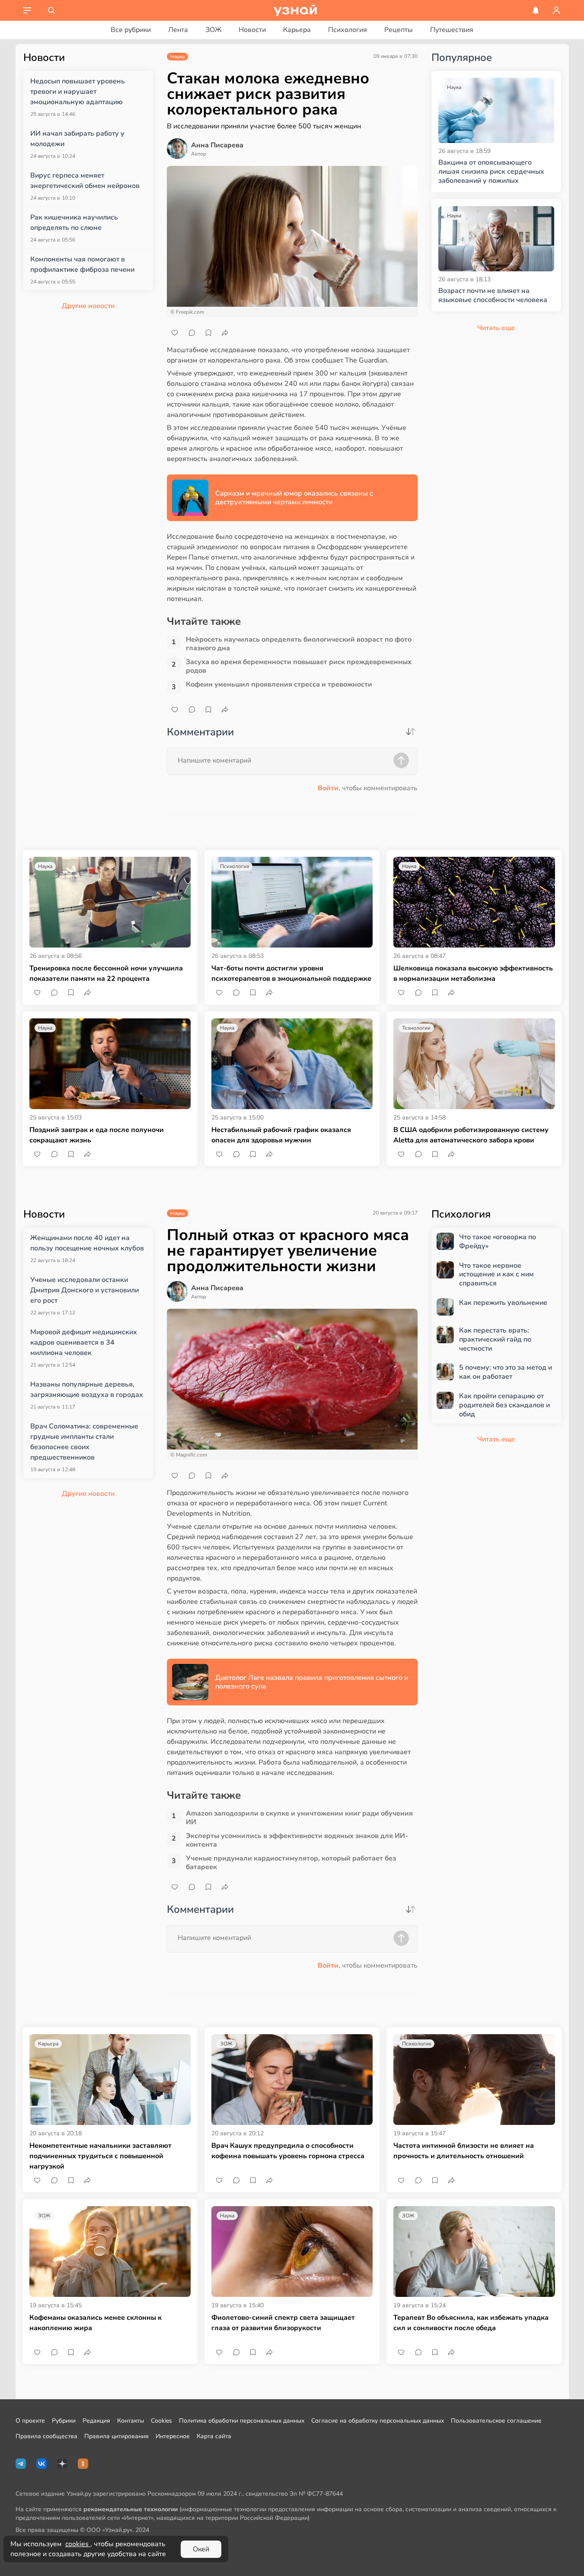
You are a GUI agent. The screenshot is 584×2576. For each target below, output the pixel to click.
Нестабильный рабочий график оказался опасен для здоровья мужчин (281, 1135)
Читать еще (496, 1439)
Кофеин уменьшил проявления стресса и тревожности (279, 685)
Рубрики (64, 2421)
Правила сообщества (46, 2436)
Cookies (161, 2421)
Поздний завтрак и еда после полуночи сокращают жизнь (97, 1135)
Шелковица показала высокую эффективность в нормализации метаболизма (473, 973)
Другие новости (88, 306)
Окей (201, 2549)
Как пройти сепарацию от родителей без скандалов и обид (504, 1405)
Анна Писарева (217, 145)
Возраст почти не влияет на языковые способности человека (493, 296)
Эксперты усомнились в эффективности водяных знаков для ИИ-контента (297, 1840)
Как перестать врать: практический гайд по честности (495, 1339)
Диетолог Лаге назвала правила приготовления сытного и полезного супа (312, 1682)
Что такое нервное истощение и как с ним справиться (496, 1275)
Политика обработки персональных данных (242, 2421)
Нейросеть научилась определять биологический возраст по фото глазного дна (299, 644)
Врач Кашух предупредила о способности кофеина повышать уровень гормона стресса (288, 2151)
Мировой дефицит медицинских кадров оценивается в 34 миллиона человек (84, 1342)
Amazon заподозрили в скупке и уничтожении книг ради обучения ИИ (299, 1818)
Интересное (173, 2436)
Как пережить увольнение (503, 1303)
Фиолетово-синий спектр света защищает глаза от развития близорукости (283, 2323)
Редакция (96, 2421)
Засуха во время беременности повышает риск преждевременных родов (299, 666)
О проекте (30, 2421)
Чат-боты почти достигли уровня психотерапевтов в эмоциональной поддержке (291, 973)
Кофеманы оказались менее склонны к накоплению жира (96, 2323)
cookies (78, 2544)
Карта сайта (214, 2436)
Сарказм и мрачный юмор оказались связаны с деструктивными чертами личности (294, 498)
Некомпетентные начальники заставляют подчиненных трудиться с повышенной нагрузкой (101, 2156)
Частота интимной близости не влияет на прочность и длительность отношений (464, 2151)
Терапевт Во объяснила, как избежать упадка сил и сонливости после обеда (471, 2323)
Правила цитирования (116, 2436)
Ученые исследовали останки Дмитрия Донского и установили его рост (85, 1290)
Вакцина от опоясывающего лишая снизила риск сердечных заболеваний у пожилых (491, 172)
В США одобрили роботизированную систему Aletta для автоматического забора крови (471, 1135)
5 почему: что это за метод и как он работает (506, 1372)
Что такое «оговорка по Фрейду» (498, 1242)
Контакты (131, 2421)
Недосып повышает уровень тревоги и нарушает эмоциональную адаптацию (78, 92)
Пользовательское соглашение (496, 2421)
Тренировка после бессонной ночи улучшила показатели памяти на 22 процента (106, 973)
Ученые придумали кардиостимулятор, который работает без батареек (291, 1863)
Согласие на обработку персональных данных (378, 2421)
